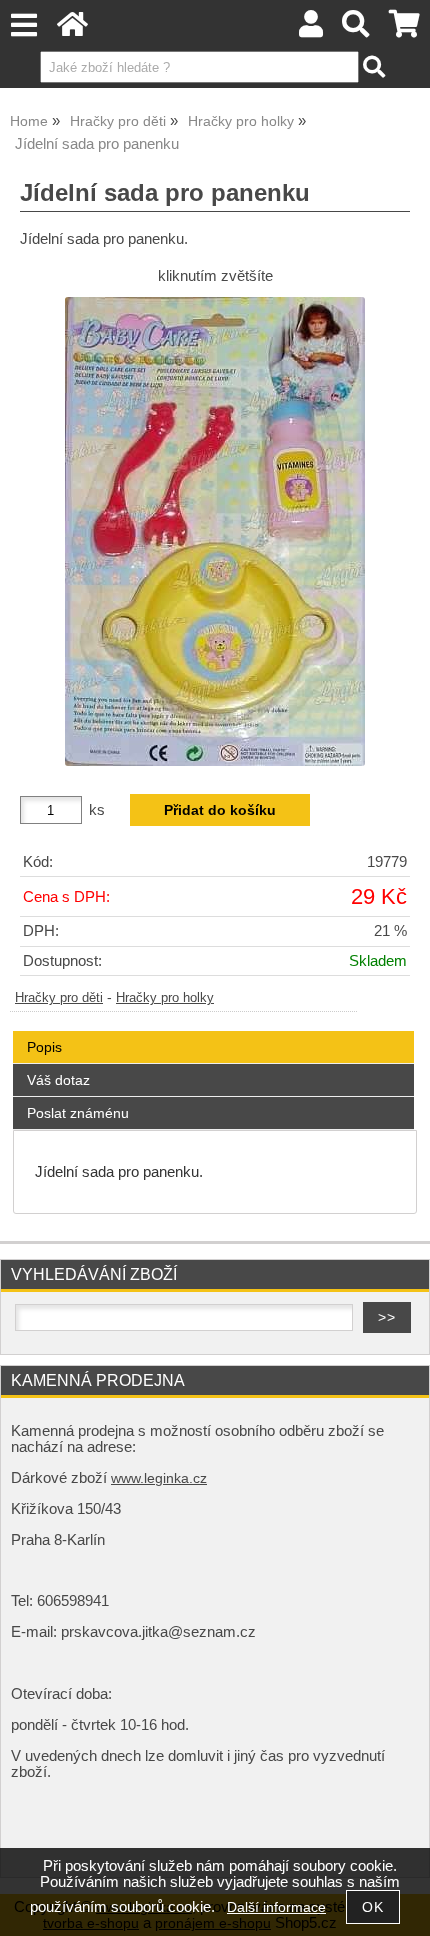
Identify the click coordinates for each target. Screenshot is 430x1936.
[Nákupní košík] (404, 29)
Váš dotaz (58, 1080)
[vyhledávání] (356, 29)
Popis (44, 1047)
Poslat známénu (78, 1113)
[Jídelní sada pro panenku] (215, 531)
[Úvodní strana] (72, 29)
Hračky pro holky (165, 998)
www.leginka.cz (159, 1478)
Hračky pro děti (59, 998)
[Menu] (23, 25)
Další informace (276, 1907)
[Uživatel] (311, 29)
